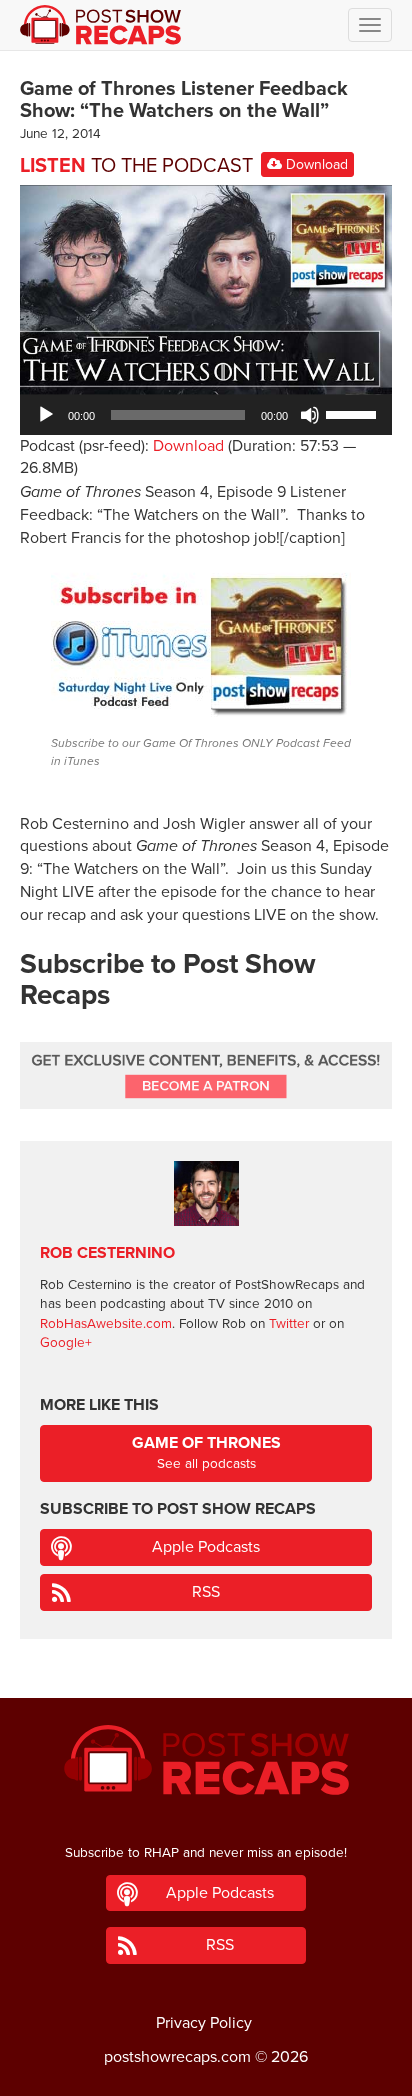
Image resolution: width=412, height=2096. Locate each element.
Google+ (66, 1343)
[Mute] (310, 415)
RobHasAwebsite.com (106, 1324)
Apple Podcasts (206, 1547)
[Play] (46, 415)
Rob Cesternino (107, 1253)
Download (315, 164)
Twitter (289, 1324)
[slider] (354, 413)
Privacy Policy (204, 2023)
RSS (206, 1592)
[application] (206, 415)
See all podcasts (206, 1452)
